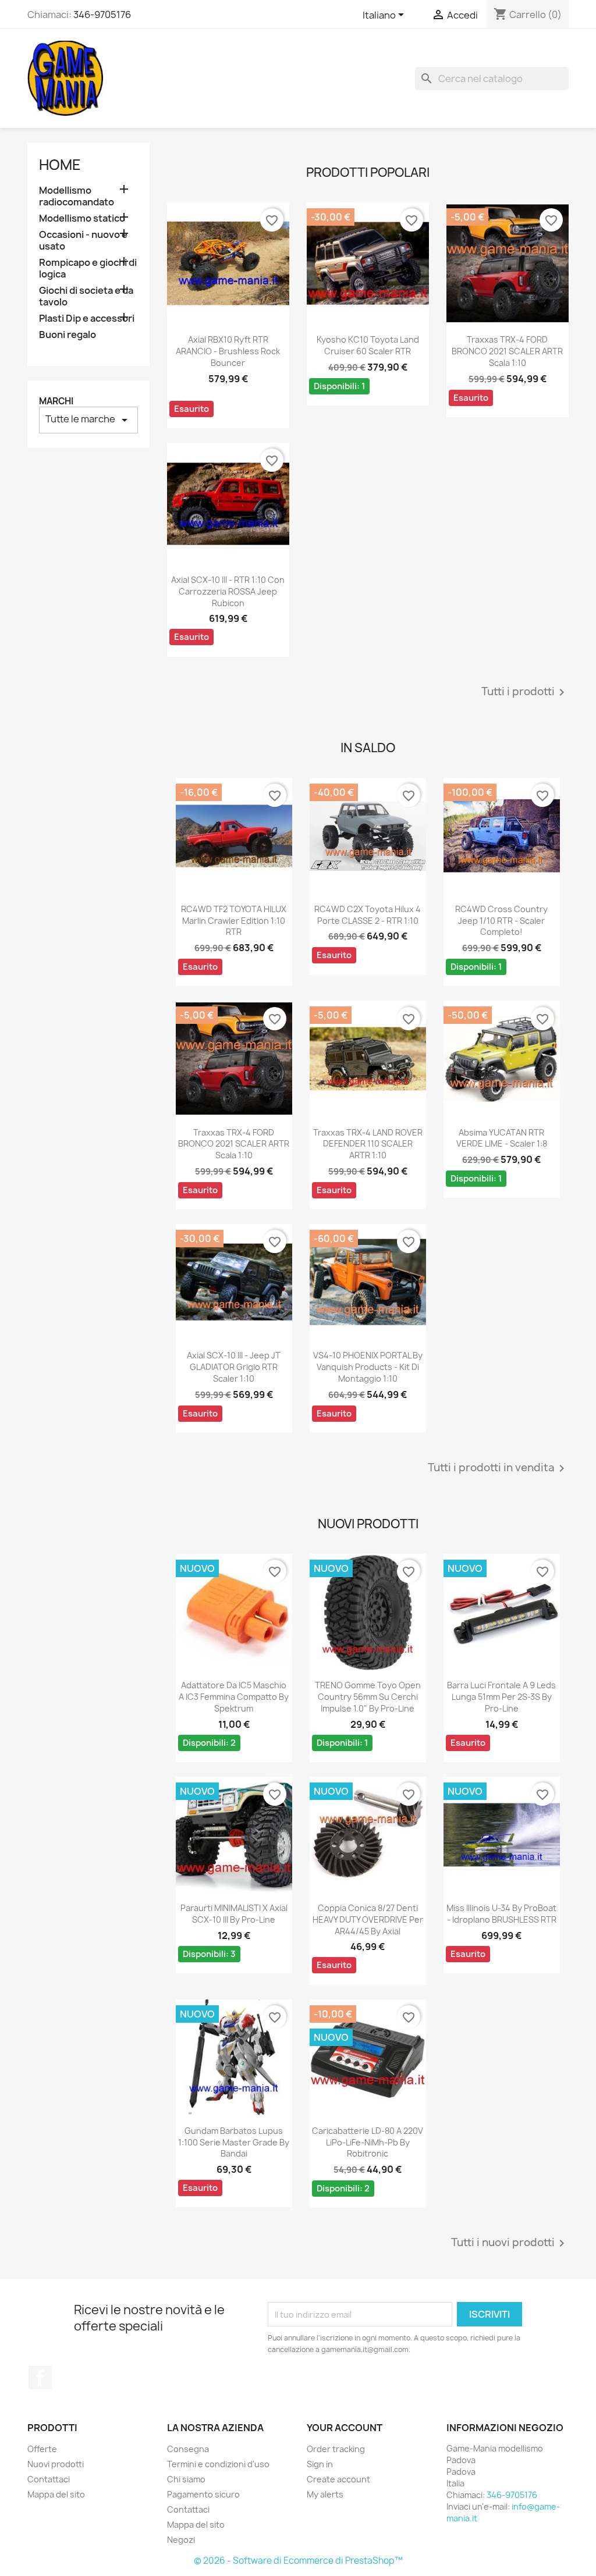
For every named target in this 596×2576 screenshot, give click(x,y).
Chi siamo (186, 2479)
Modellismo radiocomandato (77, 196)
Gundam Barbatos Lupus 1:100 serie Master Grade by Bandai (234, 2142)
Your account (345, 2428)
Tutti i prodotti (525, 692)
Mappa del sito (56, 2494)
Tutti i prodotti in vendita (498, 1468)
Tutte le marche (88, 420)
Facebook (40, 2378)
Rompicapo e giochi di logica (88, 268)
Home (60, 165)
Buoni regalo (68, 335)
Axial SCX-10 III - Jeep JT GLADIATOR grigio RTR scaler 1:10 (234, 1367)
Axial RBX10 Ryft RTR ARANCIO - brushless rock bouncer (228, 351)
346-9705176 (102, 15)
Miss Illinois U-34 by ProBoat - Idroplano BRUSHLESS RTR (501, 1914)
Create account (338, 2479)
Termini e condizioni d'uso (218, 2464)
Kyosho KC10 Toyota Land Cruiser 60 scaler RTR (368, 345)
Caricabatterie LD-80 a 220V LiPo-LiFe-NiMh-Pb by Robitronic (368, 2142)
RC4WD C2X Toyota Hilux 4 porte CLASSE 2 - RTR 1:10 (368, 915)
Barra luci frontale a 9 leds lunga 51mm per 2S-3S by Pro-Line (501, 1697)
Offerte (42, 2449)
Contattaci (49, 2479)
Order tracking (336, 2449)
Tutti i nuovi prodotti (510, 2243)
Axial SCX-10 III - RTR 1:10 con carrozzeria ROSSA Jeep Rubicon (228, 591)
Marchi (56, 401)
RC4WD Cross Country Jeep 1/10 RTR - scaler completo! (501, 921)
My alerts (325, 2494)
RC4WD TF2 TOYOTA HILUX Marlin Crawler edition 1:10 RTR (234, 921)
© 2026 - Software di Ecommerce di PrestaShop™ (298, 2561)
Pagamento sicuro (203, 2494)
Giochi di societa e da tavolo (86, 296)
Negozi (181, 2540)
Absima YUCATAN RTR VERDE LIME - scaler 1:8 (502, 1138)
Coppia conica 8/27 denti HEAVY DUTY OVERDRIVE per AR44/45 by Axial (368, 1919)
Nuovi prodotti (56, 2464)
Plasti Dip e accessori (87, 319)
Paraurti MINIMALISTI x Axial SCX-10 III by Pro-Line (234, 1914)
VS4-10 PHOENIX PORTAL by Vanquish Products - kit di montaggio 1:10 (368, 1367)
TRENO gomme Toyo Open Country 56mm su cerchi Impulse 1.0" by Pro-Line (368, 1697)
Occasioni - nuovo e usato (83, 241)
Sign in (320, 2464)
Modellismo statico (82, 218)
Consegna (188, 2449)
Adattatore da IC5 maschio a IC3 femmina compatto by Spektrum (234, 1697)
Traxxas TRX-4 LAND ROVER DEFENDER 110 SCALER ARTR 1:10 (368, 1144)
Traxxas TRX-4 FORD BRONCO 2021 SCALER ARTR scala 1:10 (507, 351)
